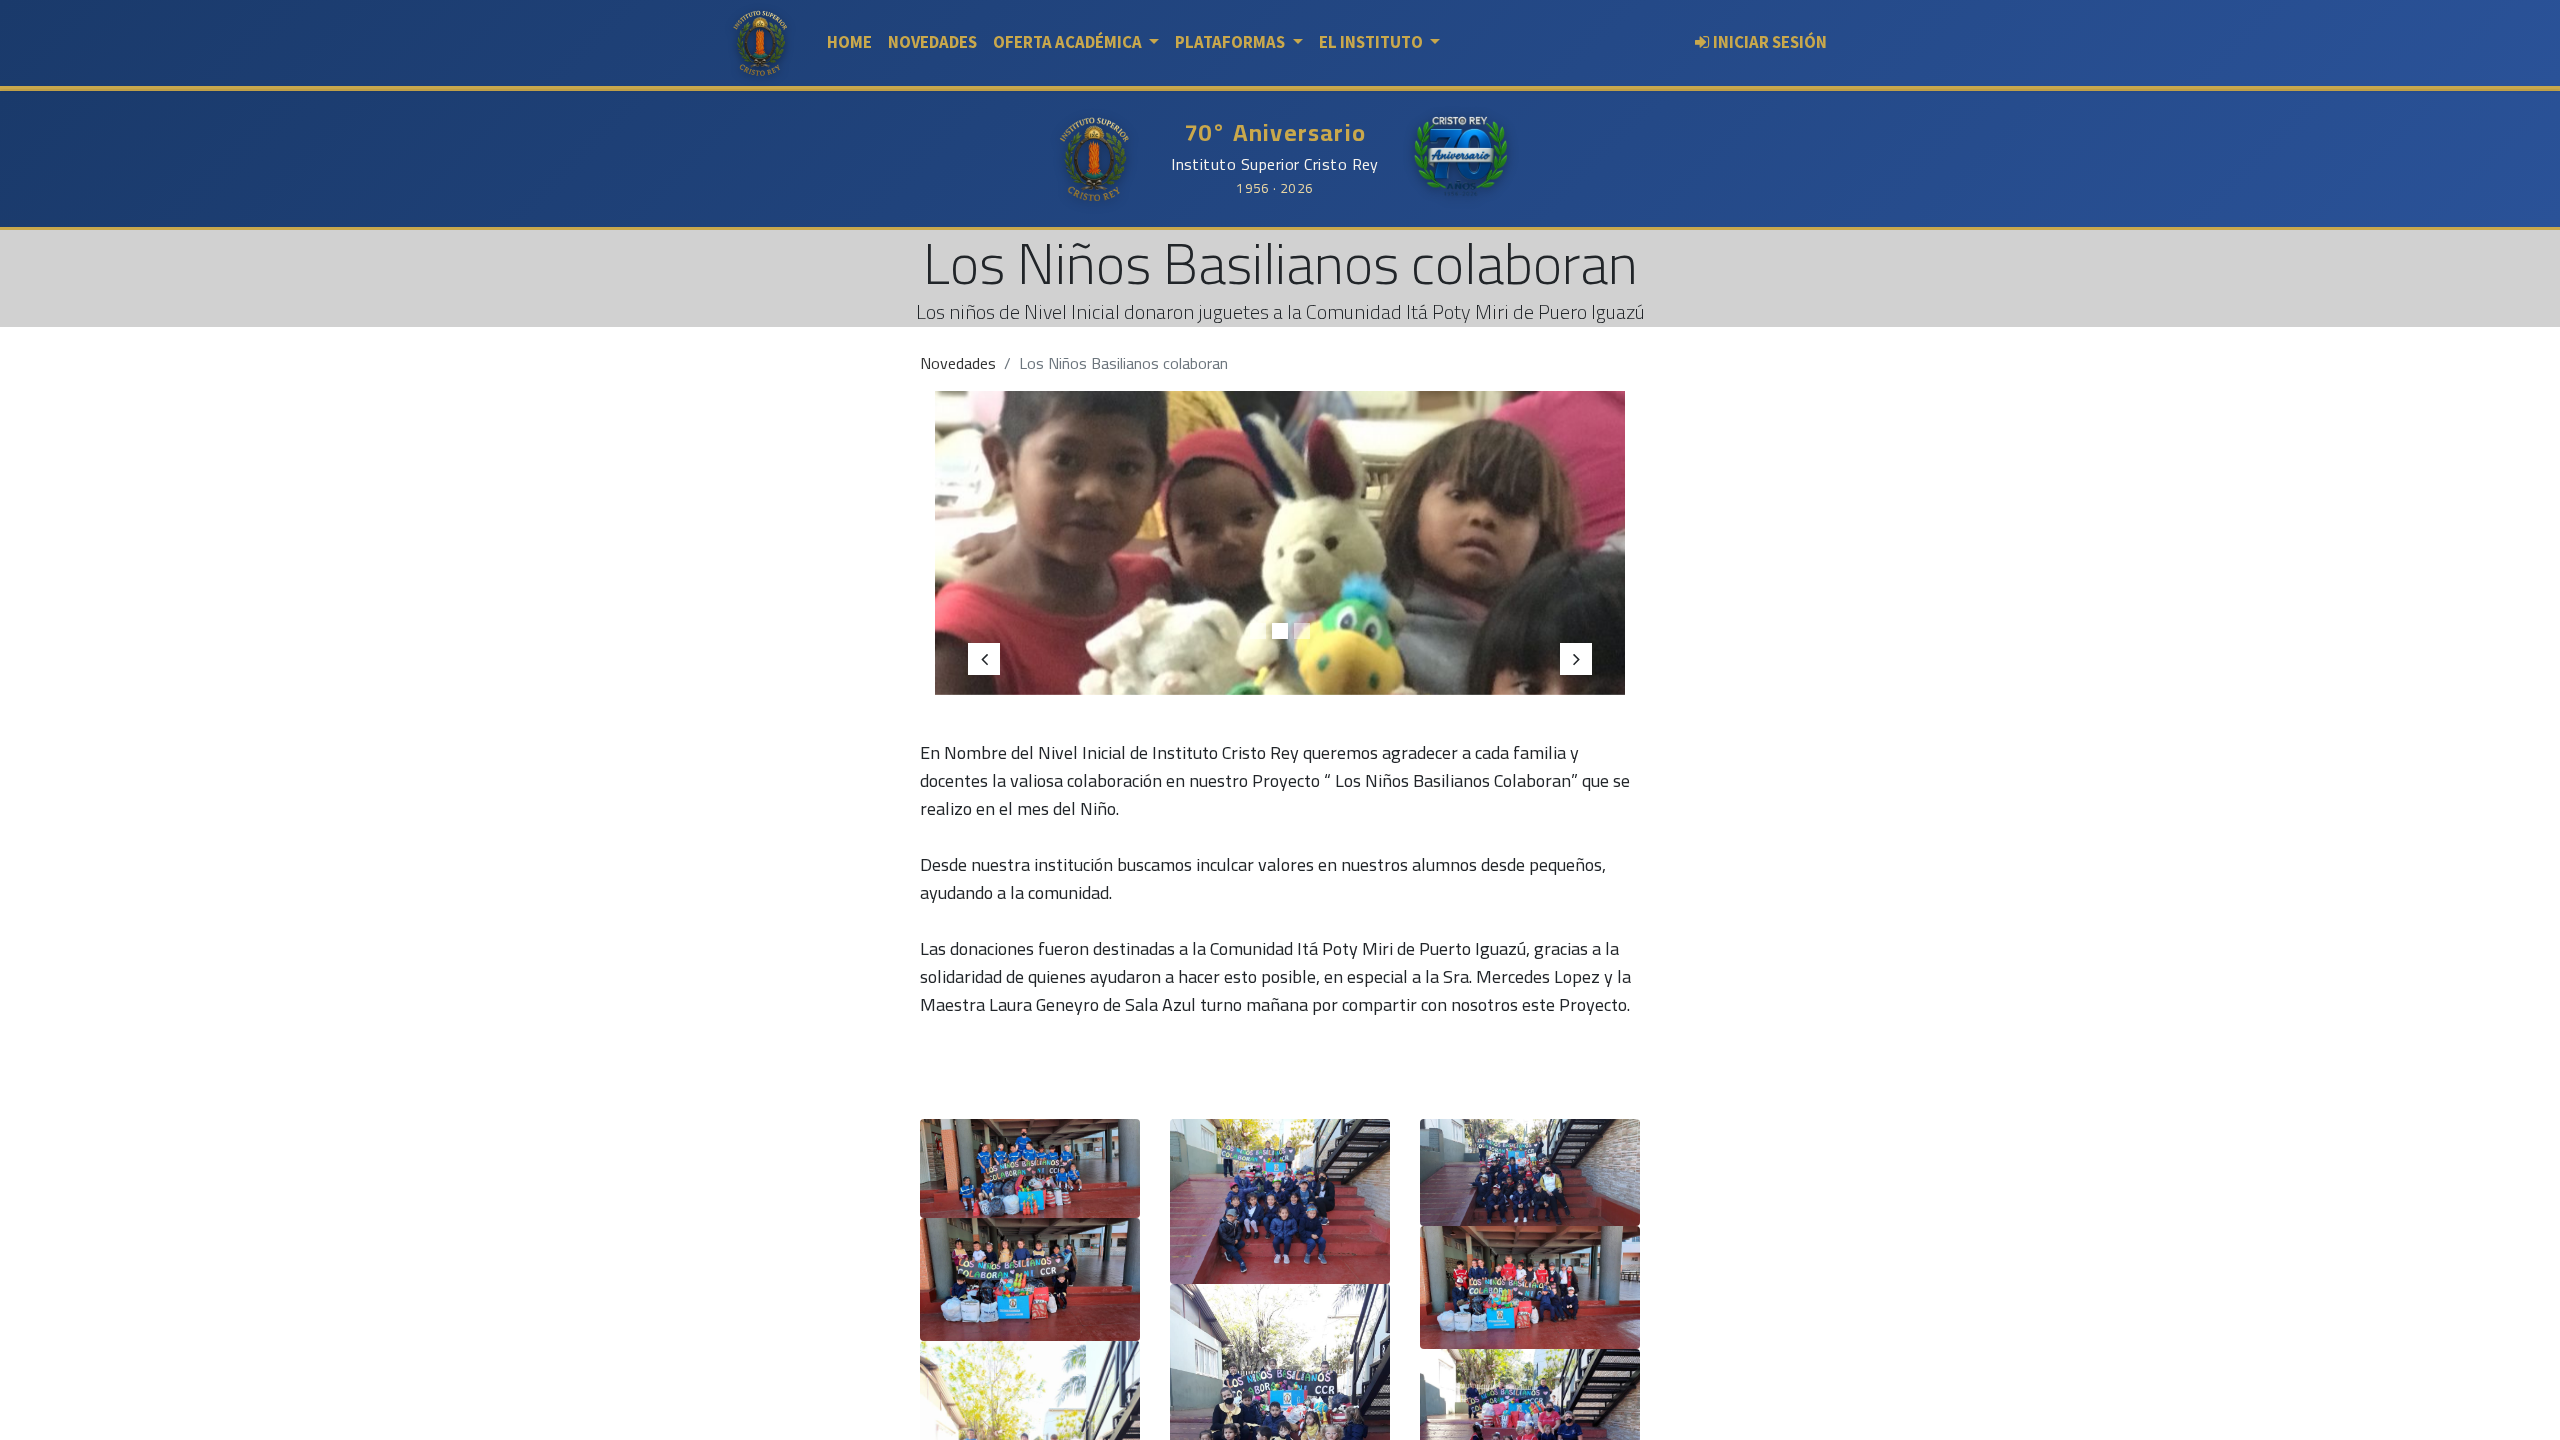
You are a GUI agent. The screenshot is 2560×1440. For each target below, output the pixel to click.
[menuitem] (849, 42)
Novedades (958, 363)
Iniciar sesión (1770, 42)
